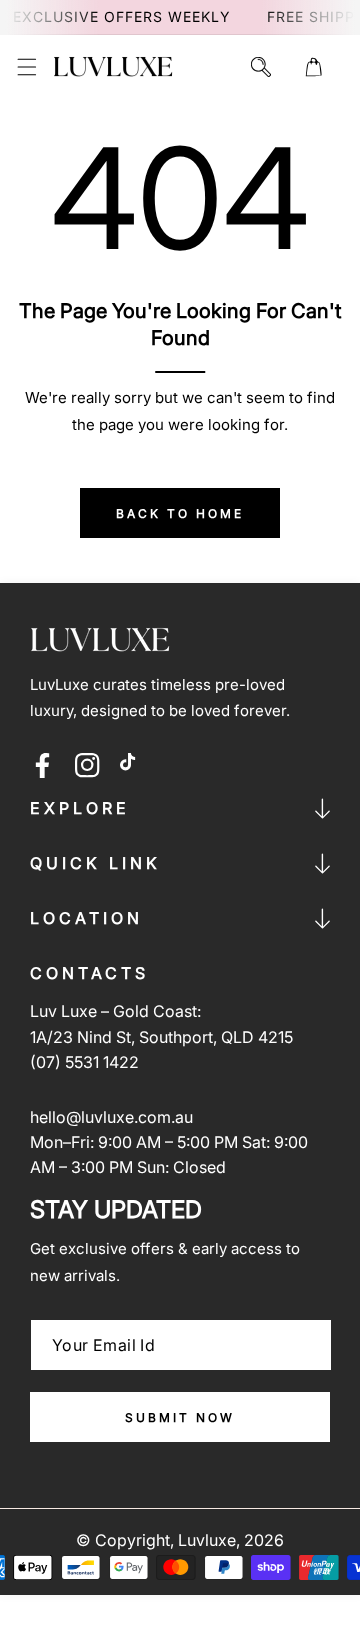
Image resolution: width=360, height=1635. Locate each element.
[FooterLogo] (100, 639)
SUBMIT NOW (180, 1417)
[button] (26, 66)
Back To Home (180, 513)
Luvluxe (207, 1540)
